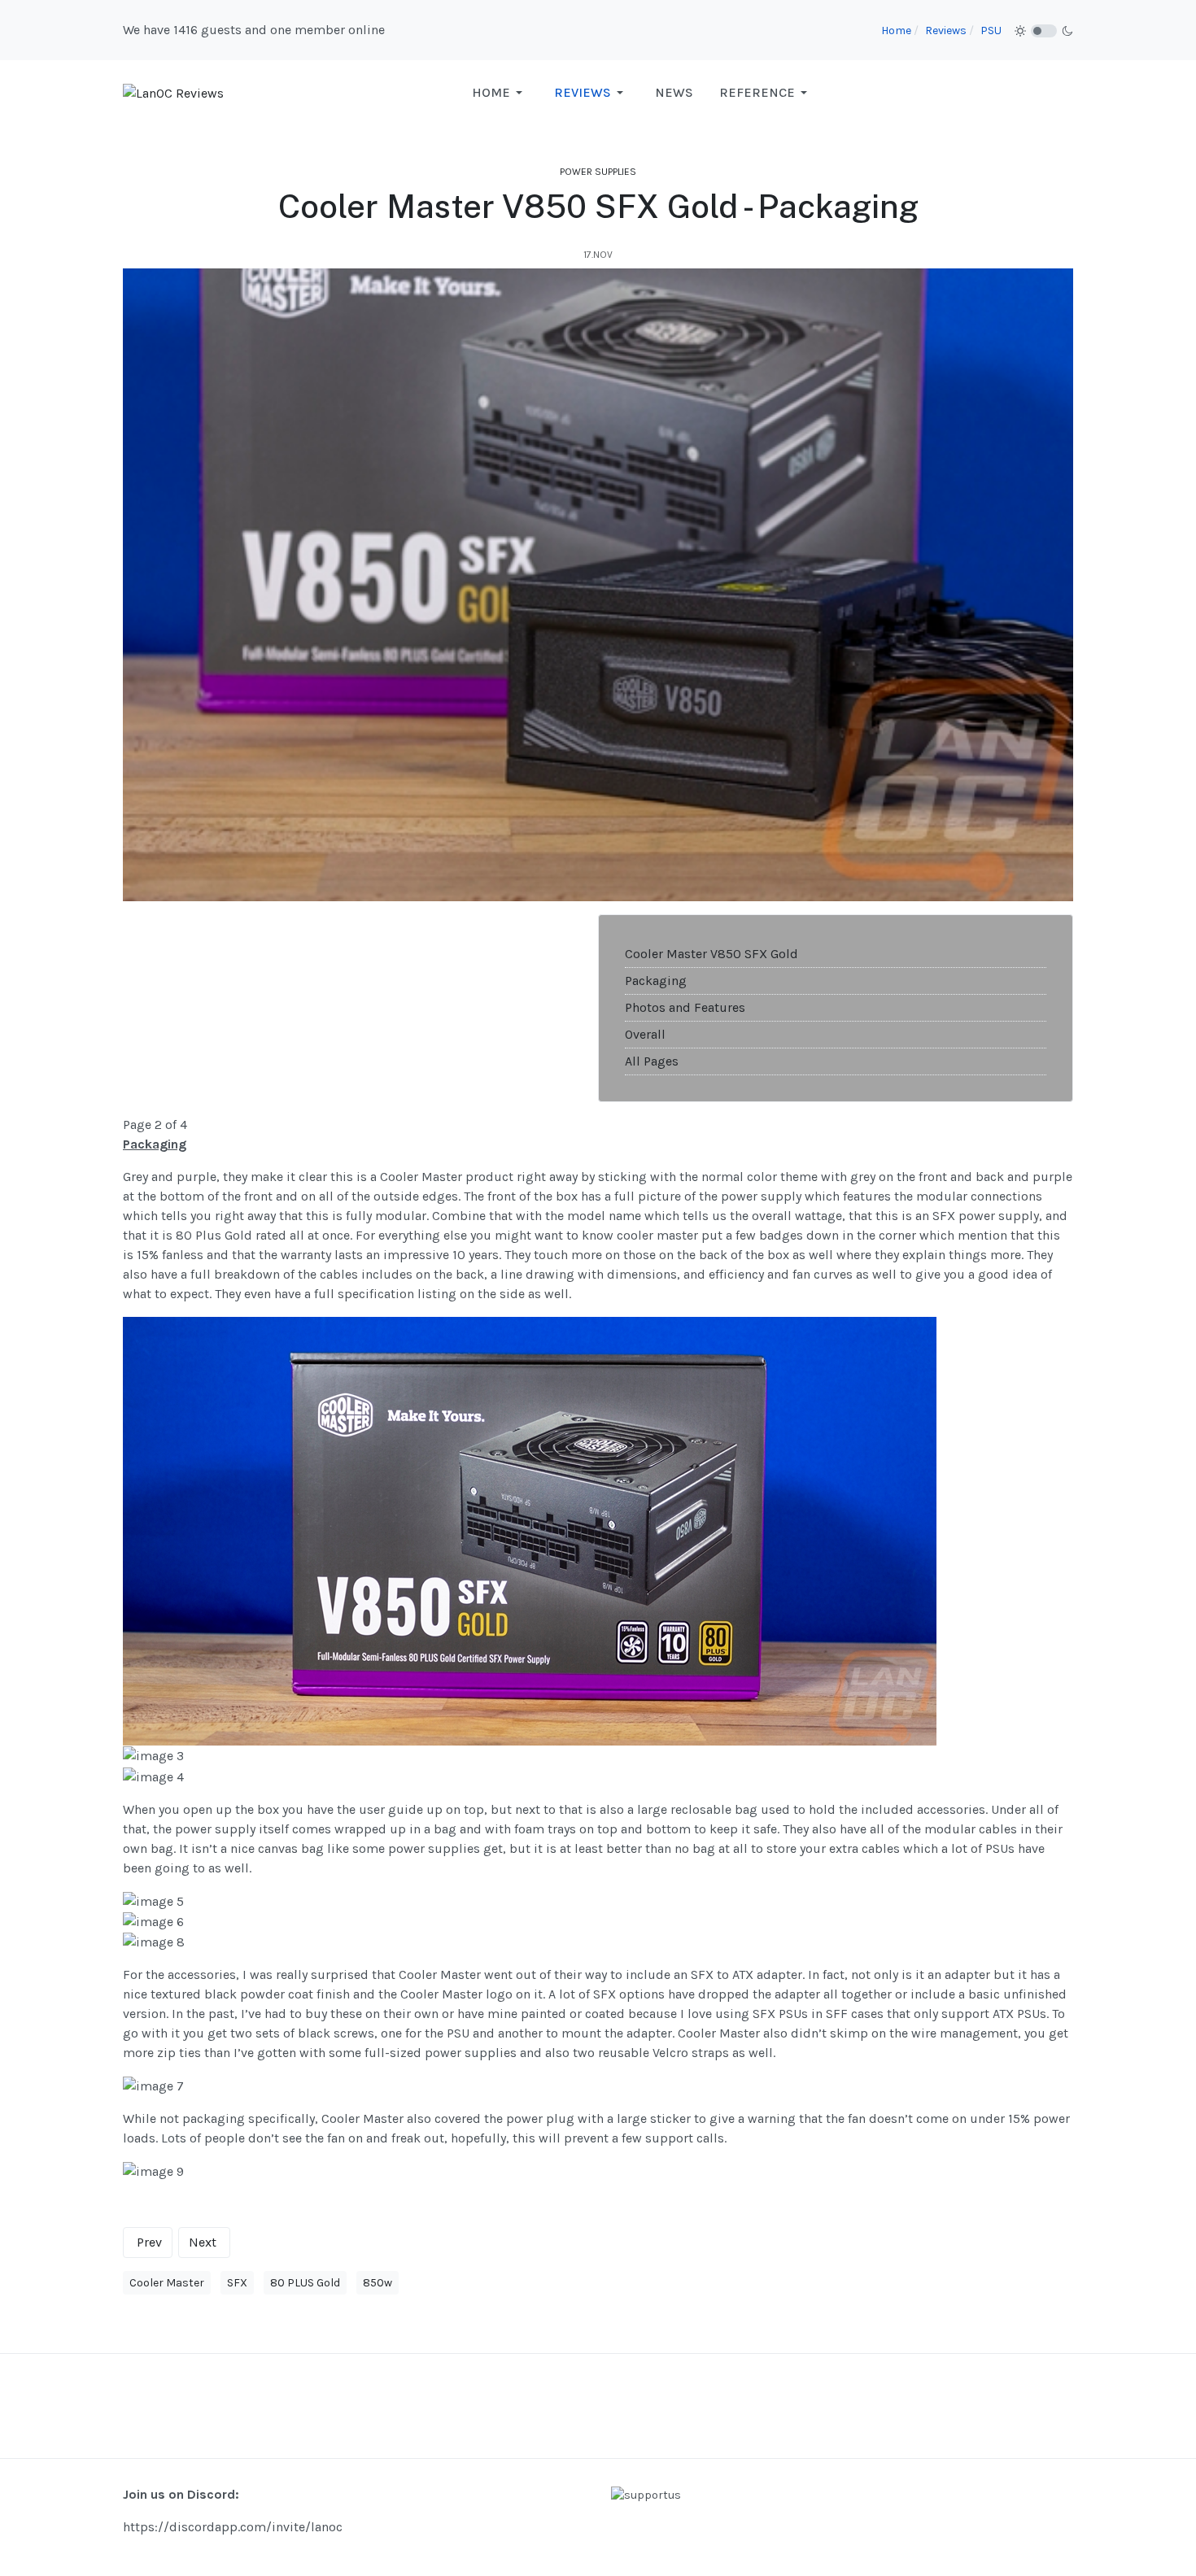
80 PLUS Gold (305, 2283)
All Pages (652, 1061)
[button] (500, 93)
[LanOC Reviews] (173, 92)
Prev (149, 2242)
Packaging (656, 981)
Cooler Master (167, 2283)
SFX (237, 2283)
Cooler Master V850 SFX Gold (711, 954)
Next (203, 2242)
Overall (645, 1034)
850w (378, 2283)
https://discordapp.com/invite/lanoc (233, 2527)
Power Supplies (598, 172)
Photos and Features (685, 1007)
